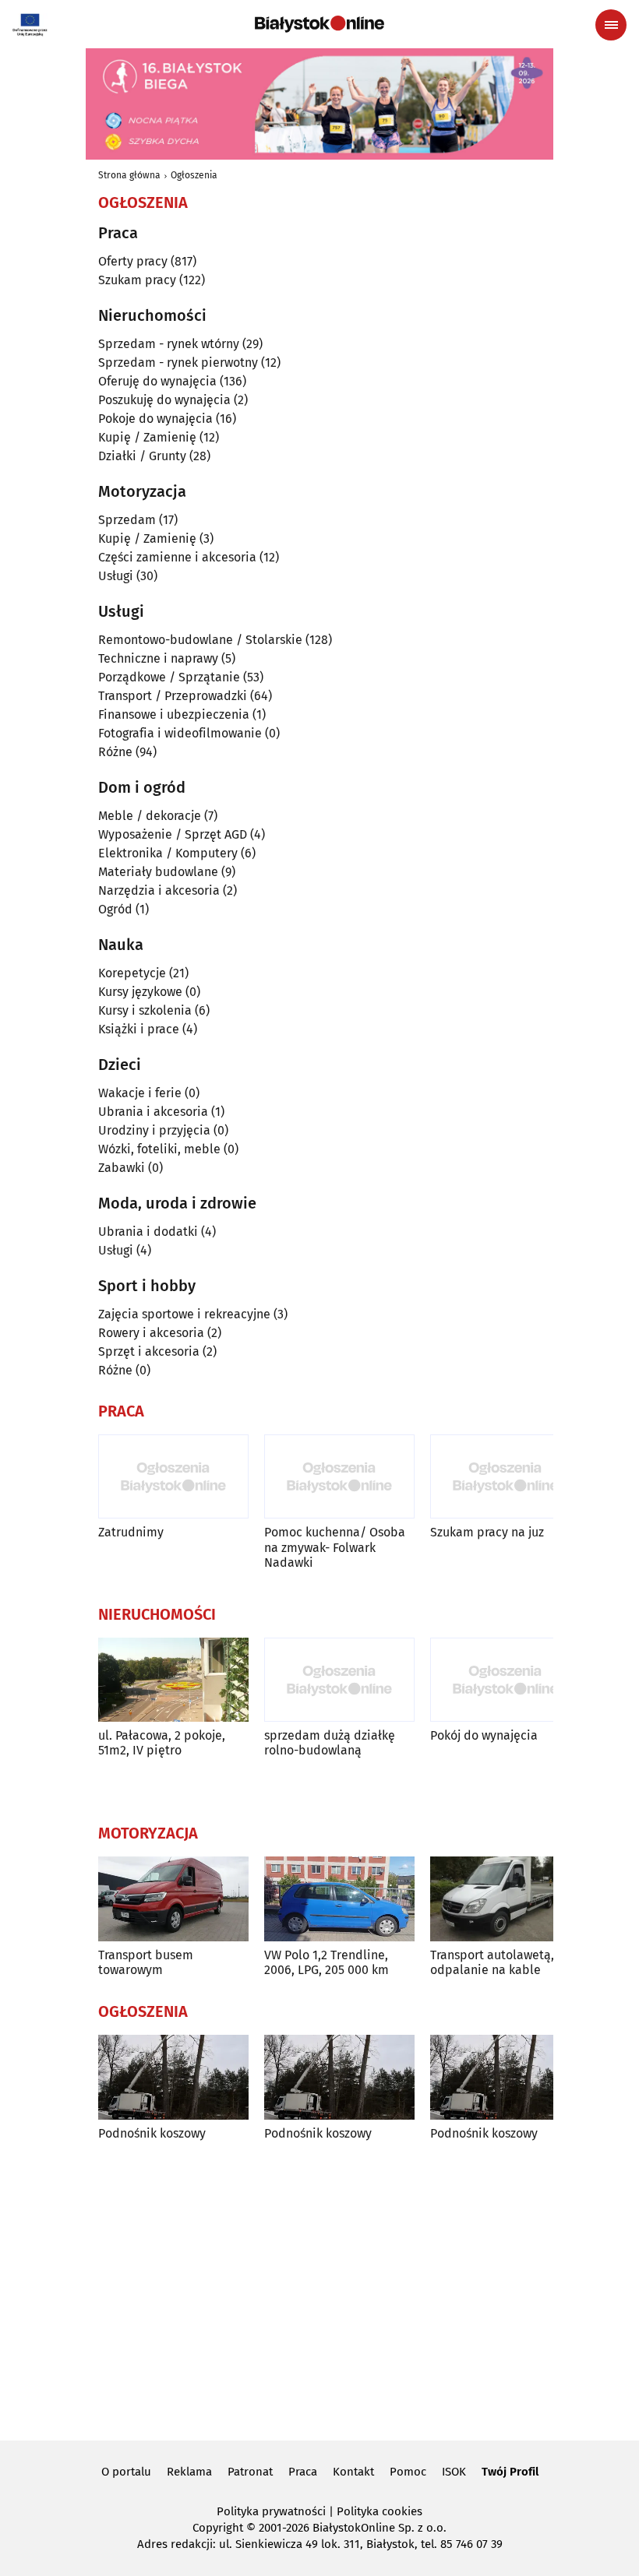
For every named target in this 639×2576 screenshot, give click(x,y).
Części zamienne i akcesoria (177, 557)
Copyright (218, 2528)
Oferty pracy (133, 261)
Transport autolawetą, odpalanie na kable (492, 1962)
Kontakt (353, 2472)
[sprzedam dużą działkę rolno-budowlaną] (339, 1680)
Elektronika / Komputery (168, 853)
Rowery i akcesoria (151, 1333)
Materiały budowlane (158, 872)
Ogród (115, 909)
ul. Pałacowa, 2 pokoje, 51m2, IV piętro (162, 1743)
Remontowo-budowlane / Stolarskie (200, 640)
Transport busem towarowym (146, 1962)
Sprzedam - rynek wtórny (169, 344)
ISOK (454, 2472)
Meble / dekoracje (150, 816)
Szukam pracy (137, 280)
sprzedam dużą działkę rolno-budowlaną (330, 1743)
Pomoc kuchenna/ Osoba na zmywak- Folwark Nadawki (335, 1547)
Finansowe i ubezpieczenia (174, 714)
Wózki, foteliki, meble (159, 1149)
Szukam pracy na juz (487, 1532)
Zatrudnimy (131, 1532)
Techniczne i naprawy (158, 658)
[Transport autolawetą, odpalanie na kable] (505, 1899)
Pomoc (408, 2472)
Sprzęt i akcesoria (149, 1351)
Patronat (250, 2472)
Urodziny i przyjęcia (154, 1130)
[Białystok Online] (319, 24)
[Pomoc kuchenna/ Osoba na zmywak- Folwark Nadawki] (339, 1477)
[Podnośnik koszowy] (173, 2077)
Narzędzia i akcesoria (159, 890)
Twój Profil (510, 2472)
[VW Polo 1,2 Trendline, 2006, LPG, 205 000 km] (339, 1899)
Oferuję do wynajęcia (157, 381)
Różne (115, 752)
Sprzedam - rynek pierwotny (178, 362)
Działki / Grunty (142, 456)
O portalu (126, 2472)
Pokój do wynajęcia (484, 1735)
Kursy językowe (140, 992)
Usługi (116, 576)
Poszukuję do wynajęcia (164, 400)
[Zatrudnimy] (173, 1477)
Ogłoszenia (194, 175)
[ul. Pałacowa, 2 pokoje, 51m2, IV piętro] (173, 1680)
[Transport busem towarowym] (173, 1899)
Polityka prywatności (271, 2511)
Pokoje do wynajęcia (155, 419)
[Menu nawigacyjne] (611, 25)
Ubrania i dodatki (148, 1232)
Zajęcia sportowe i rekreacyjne (184, 1314)
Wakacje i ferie (140, 1093)
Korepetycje (132, 973)
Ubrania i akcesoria (153, 1112)
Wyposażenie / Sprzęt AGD (173, 834)
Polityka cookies (380, 2511)
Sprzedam (127, 520)
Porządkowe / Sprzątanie (169, 677)
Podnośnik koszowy (152, 2133)
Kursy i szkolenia (145, 1010)
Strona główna (129, 175)
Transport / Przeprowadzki (173, 696)
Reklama (189, 2472)
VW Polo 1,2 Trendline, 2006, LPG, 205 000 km (327, 1962)
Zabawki (122, 1168)
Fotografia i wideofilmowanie (180, 733)
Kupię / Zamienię (147, 437)
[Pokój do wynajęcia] (505, 1680)
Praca (303, 2472)
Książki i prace (139, 1029)
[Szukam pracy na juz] (505, 1477)
